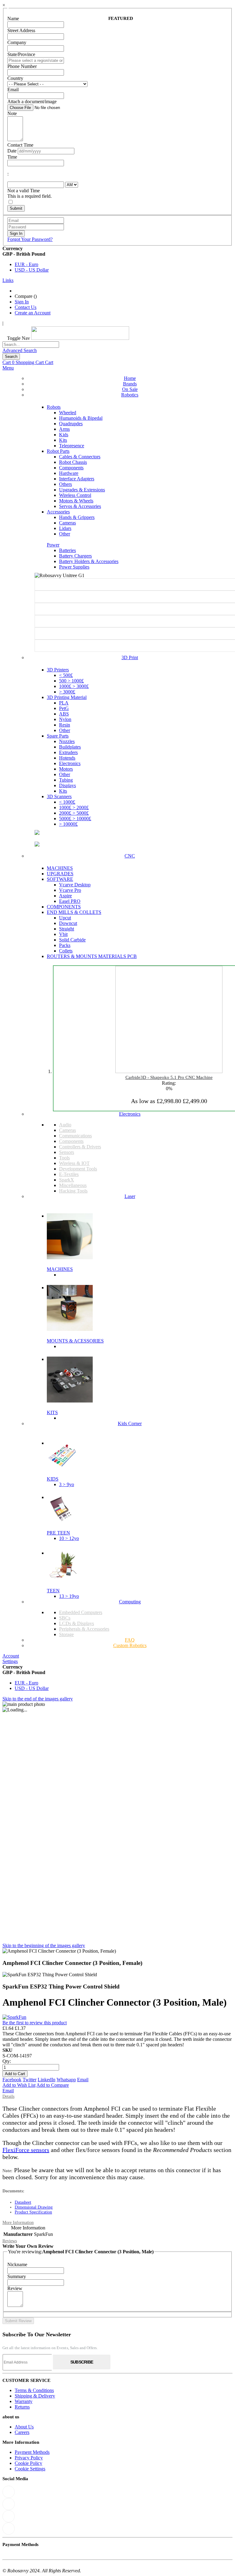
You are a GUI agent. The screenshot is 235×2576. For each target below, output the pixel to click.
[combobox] (31, 345)
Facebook (12, 2080)
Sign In (22, 302)
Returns (22, 2407)
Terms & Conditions (34, 2390)
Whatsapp (66, 2080)
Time (12, 157)
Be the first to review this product (35, 2023)
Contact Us (26, 307)
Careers (22, 2432)
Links (8, 280)
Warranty (24, 2401)
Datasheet (23, 2202)
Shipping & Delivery (35, 2396)
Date (12, 151)
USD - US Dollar (32, 270)
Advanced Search (20, 350)
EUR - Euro (26, 264)
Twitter (30, 2080)
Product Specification (33, 2212)
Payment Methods (32, 2452)
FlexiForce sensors (26, 2150)
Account (11, 1656)
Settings (10, 1661)
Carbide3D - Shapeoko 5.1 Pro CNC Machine (169, 1077)
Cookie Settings (30, 2469)
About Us (24, 2427)
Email (83, 2080)
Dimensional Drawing (34, 2207)
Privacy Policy (29, 2458)
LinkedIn (47, 2080)
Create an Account (33, 313)
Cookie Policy (28, 2463)
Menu (8, 368)
